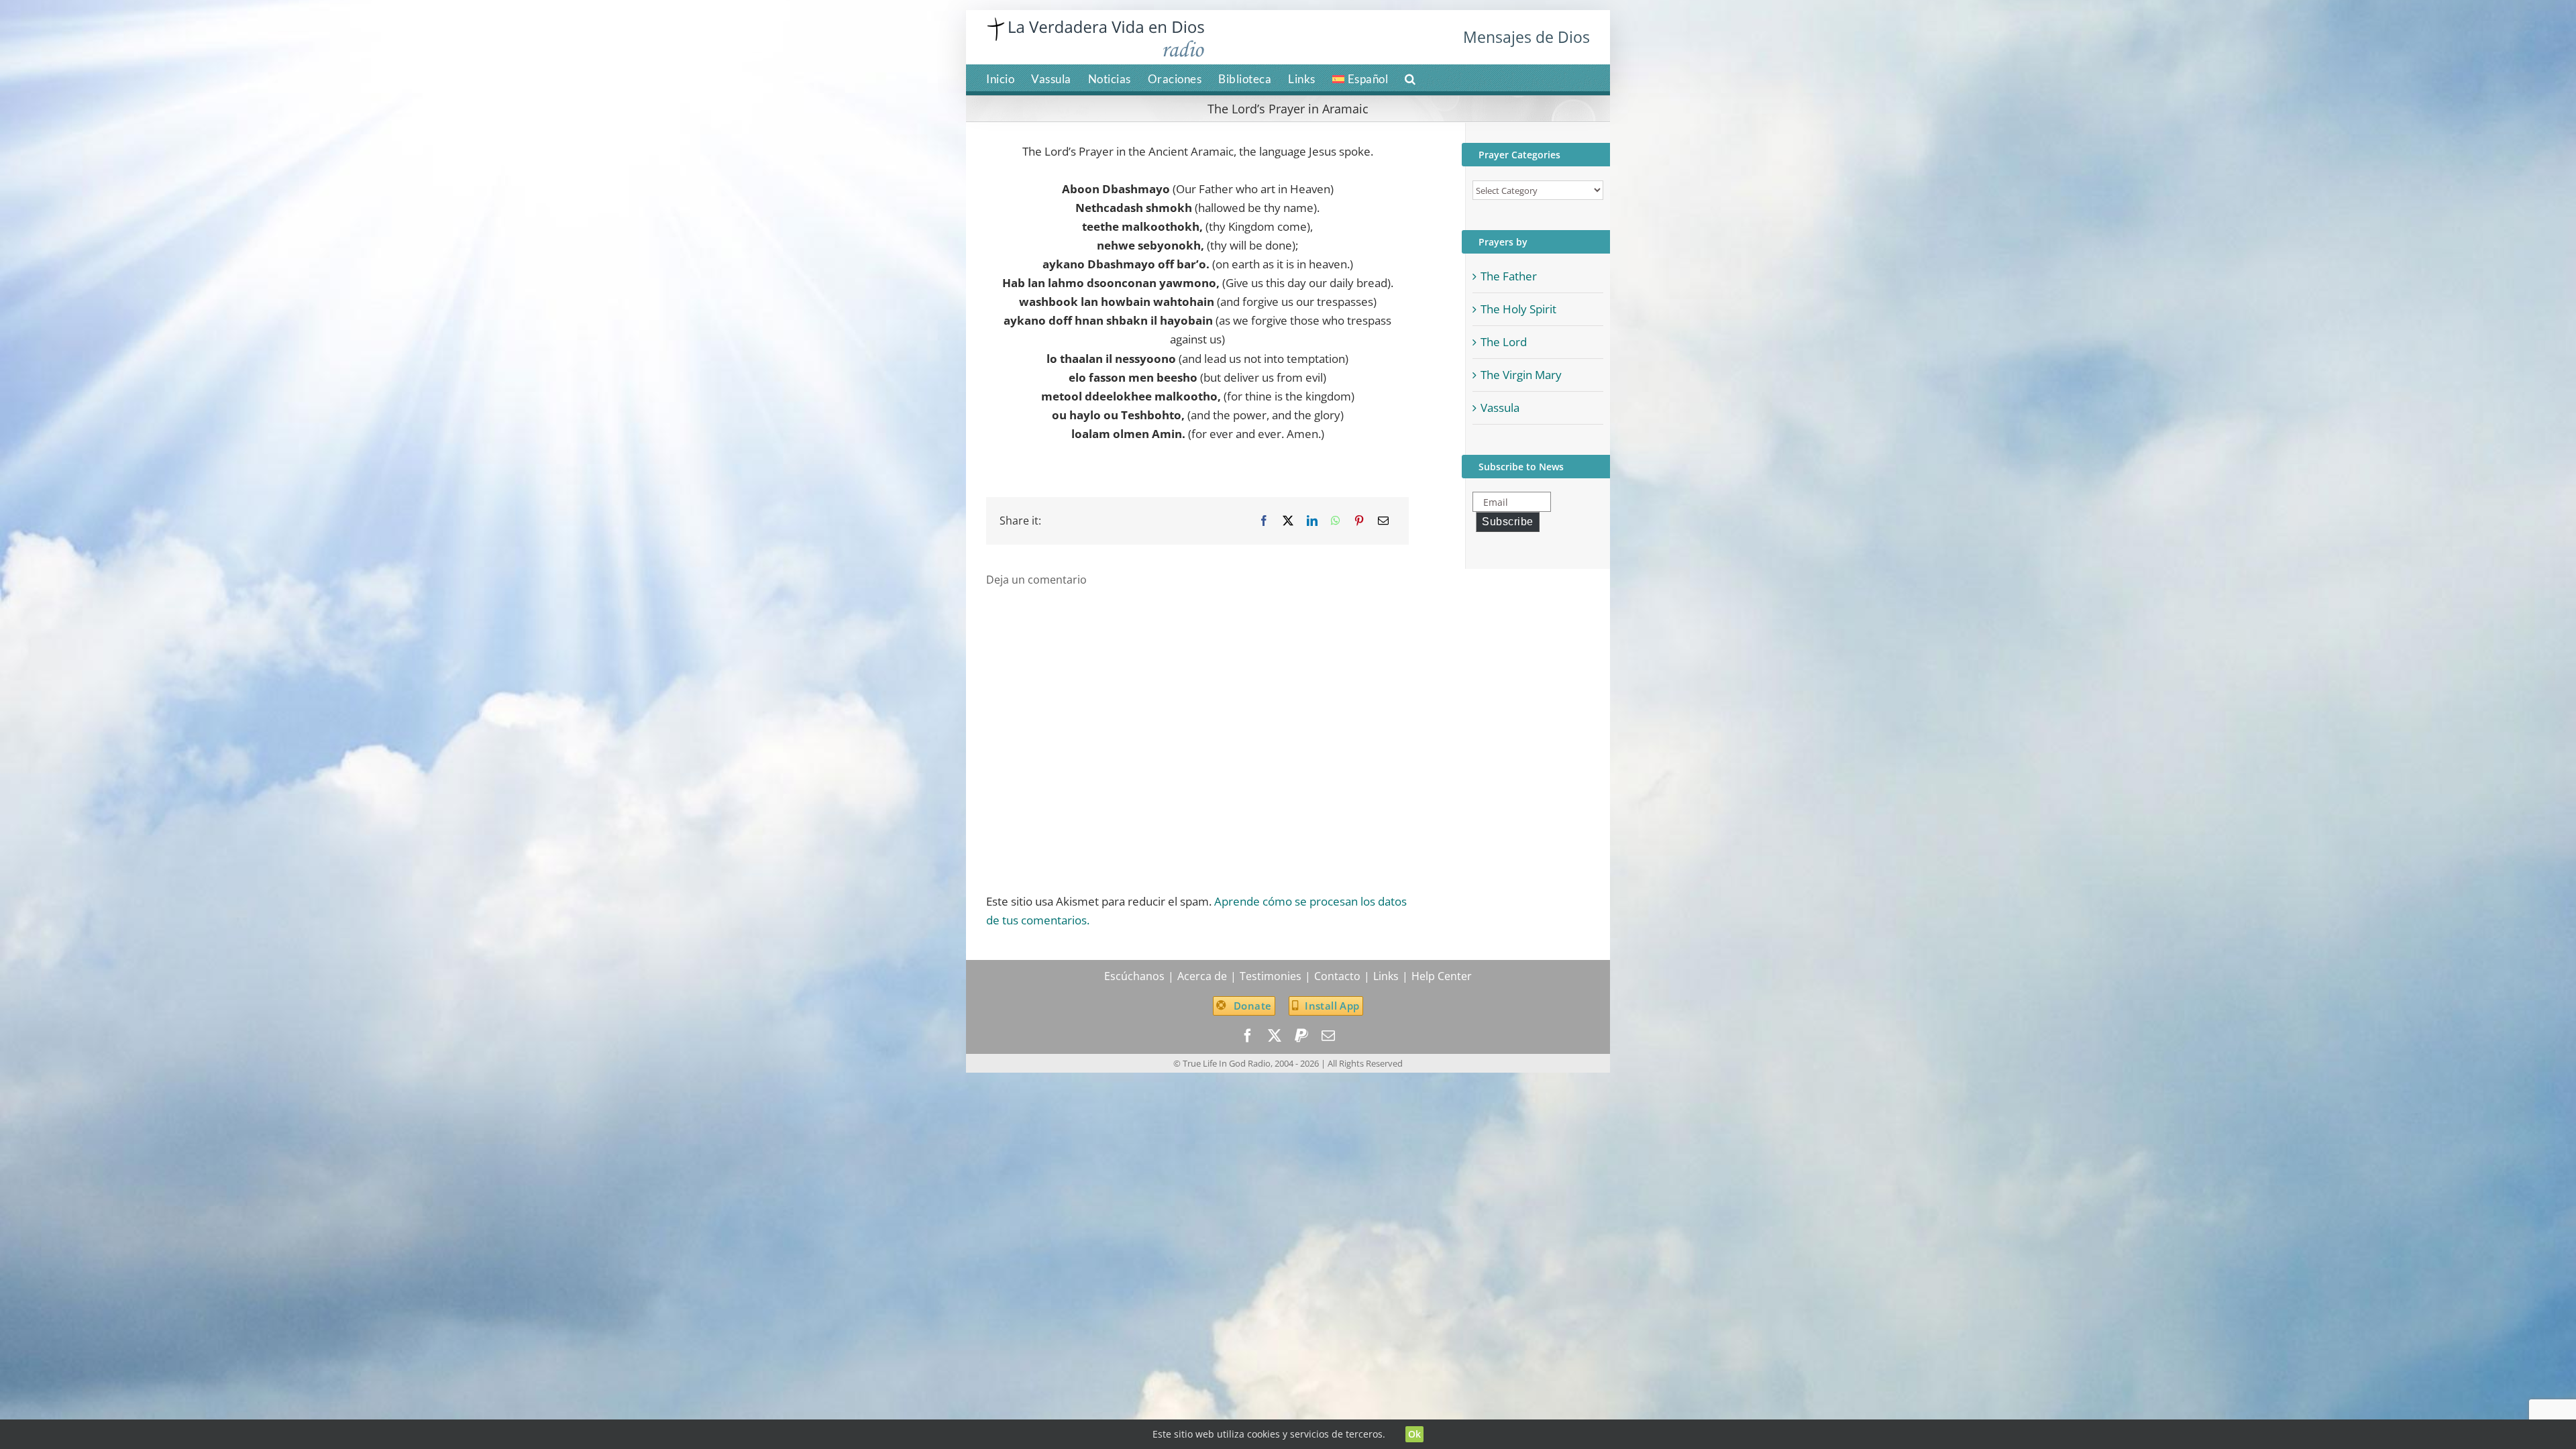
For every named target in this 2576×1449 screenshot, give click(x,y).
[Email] (1383, 521)
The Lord (1504, 342)
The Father (1509, 276)
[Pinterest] (1359, 521)
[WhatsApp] (1336, 521)
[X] (1288, 521)
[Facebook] (1264, 521)
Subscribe (1508, 522)
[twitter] (1275, 1036)
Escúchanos (1134, 976)
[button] (1410, 78)
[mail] (1328, 1036)
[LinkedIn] (1312, 521)
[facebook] (1248, 1036)
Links (1386, 976)
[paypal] (1301, 1036)
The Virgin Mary (1521, 375)
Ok (1415, 1434)
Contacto (1337, 976)
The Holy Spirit (1518, 309)
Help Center (1442, 976)
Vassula (1500, 408)
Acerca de (1202, 976)
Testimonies (1271, 976)
